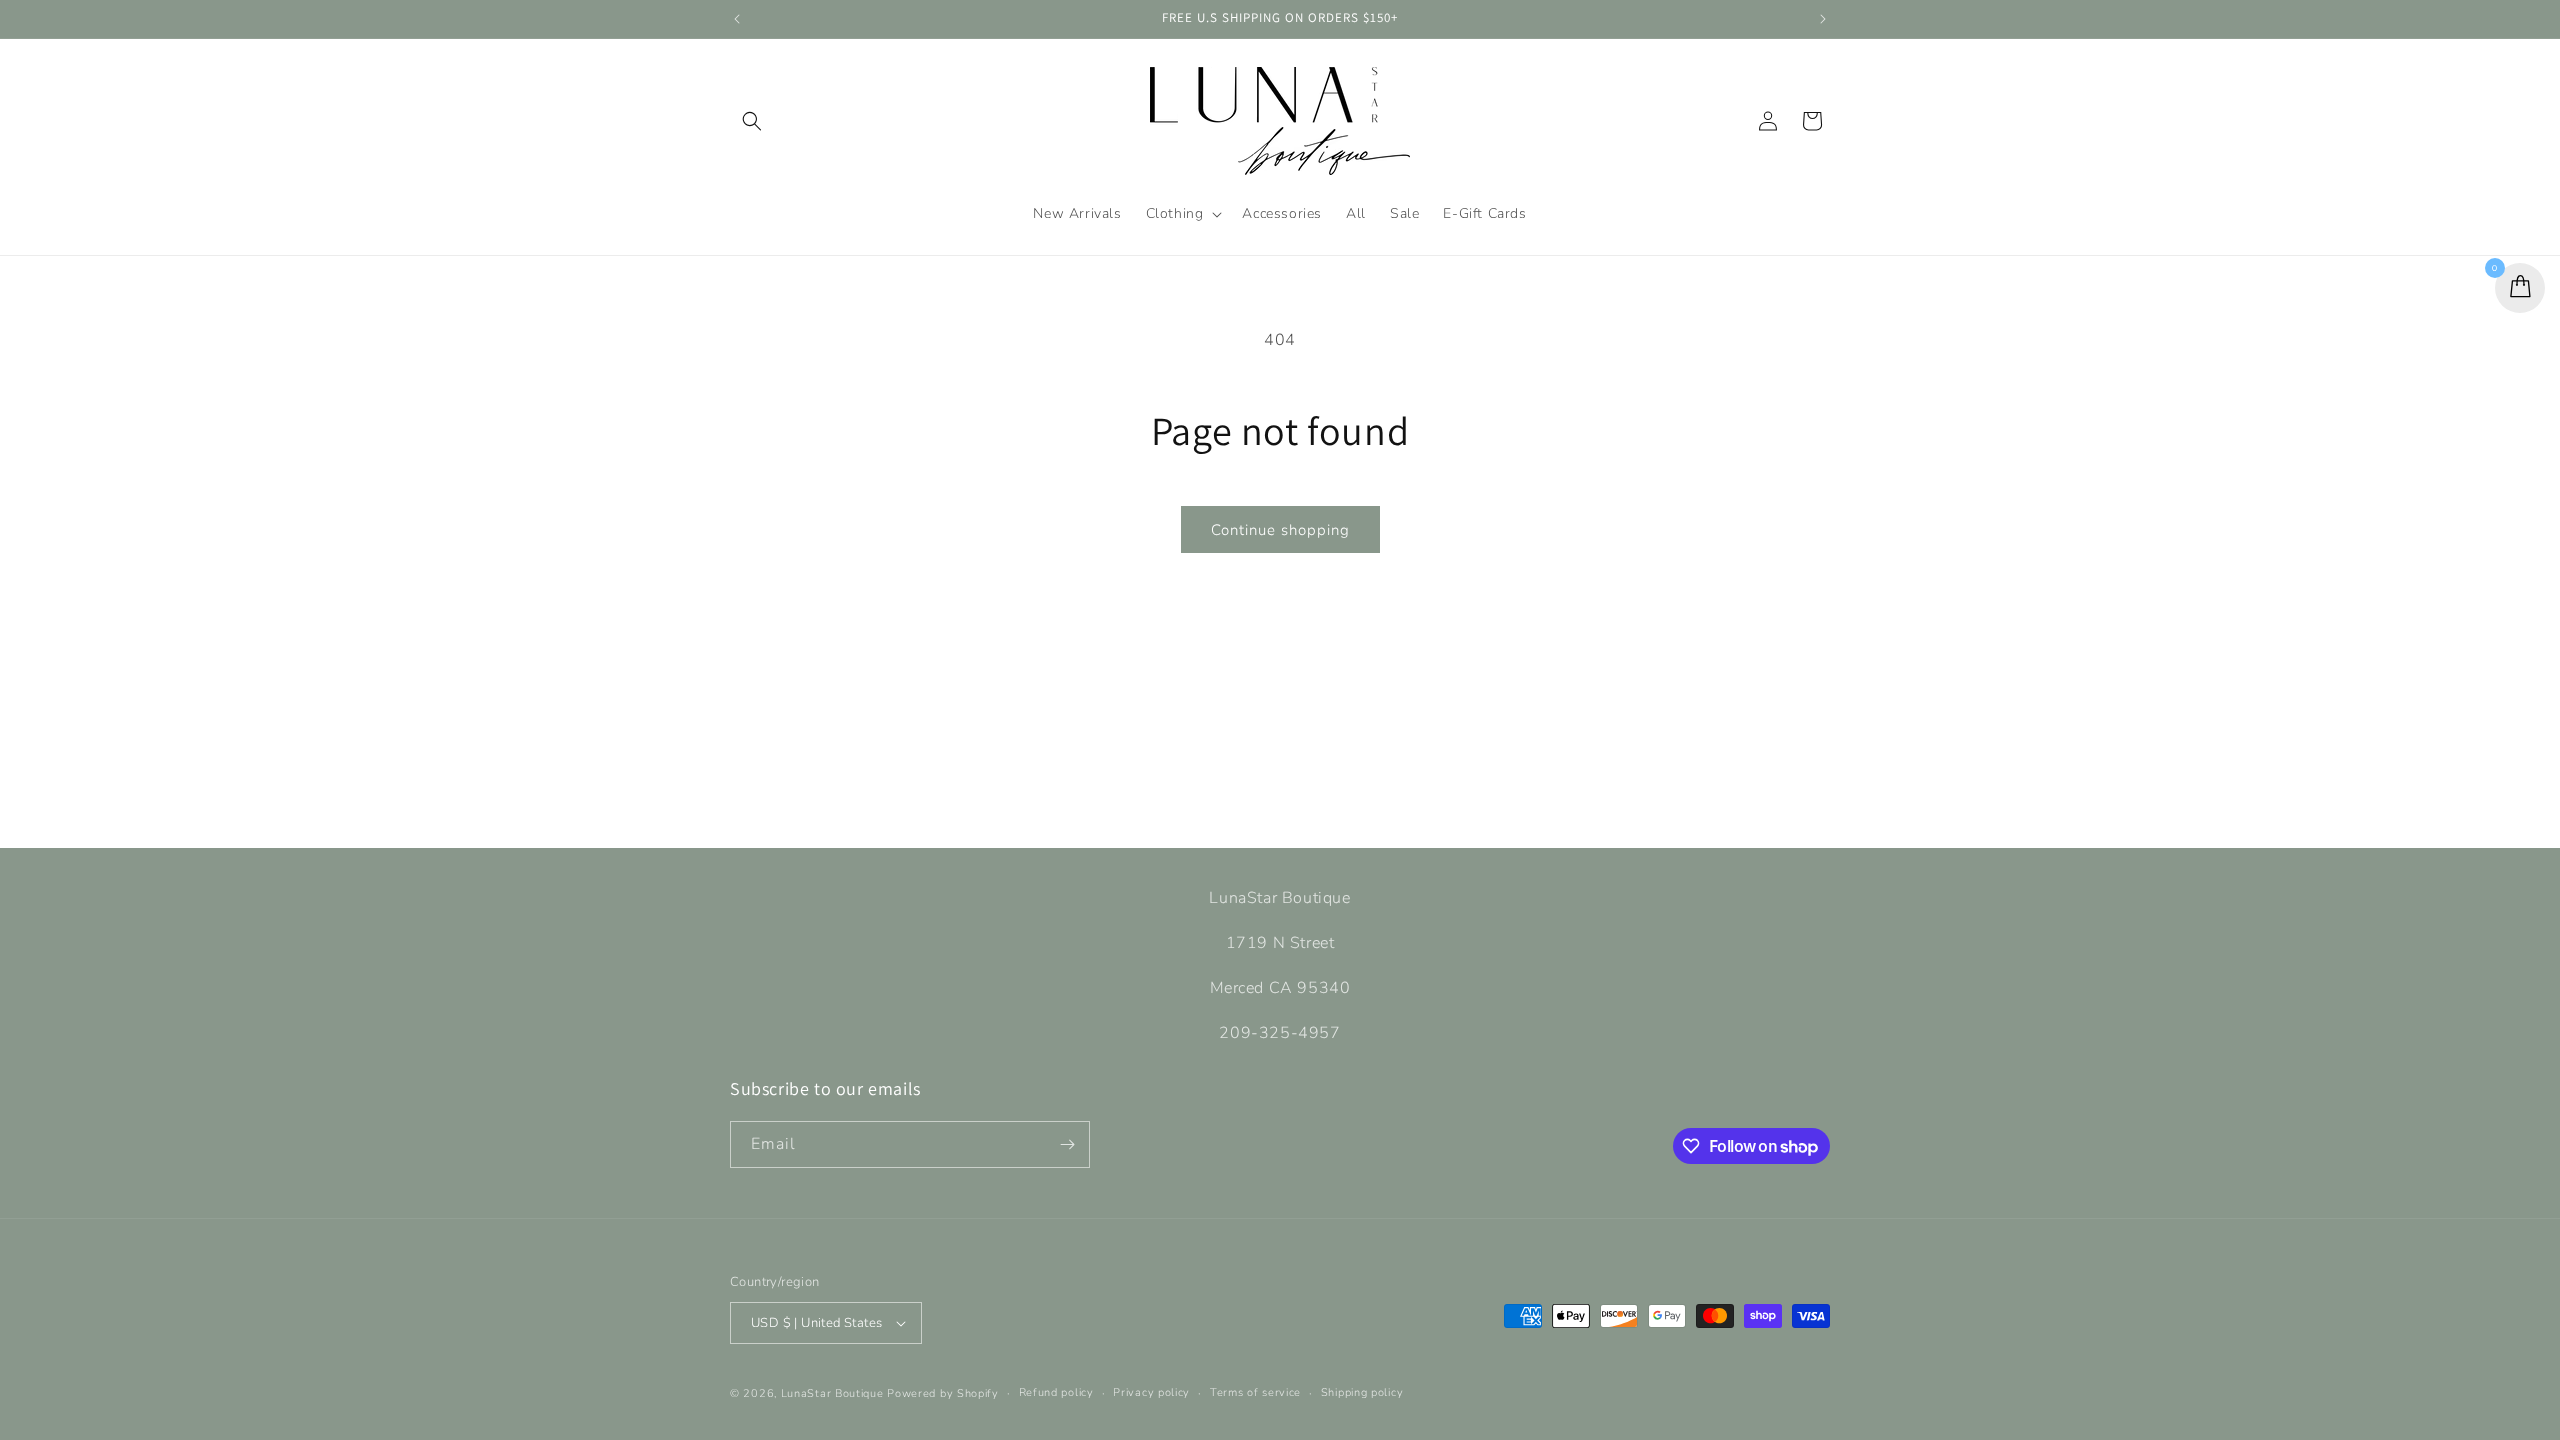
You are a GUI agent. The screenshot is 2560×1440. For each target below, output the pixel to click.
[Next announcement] (1823, 19)
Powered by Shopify (943, 1393)
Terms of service (1255, 1392)
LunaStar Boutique (834, 1393)
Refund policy (1056, 1392)
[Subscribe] (1067, 1144)
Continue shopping (1280, 530)
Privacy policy (1151, 1392)
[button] (752, 121)
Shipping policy (1362, 1392)
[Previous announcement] (737, 19)
